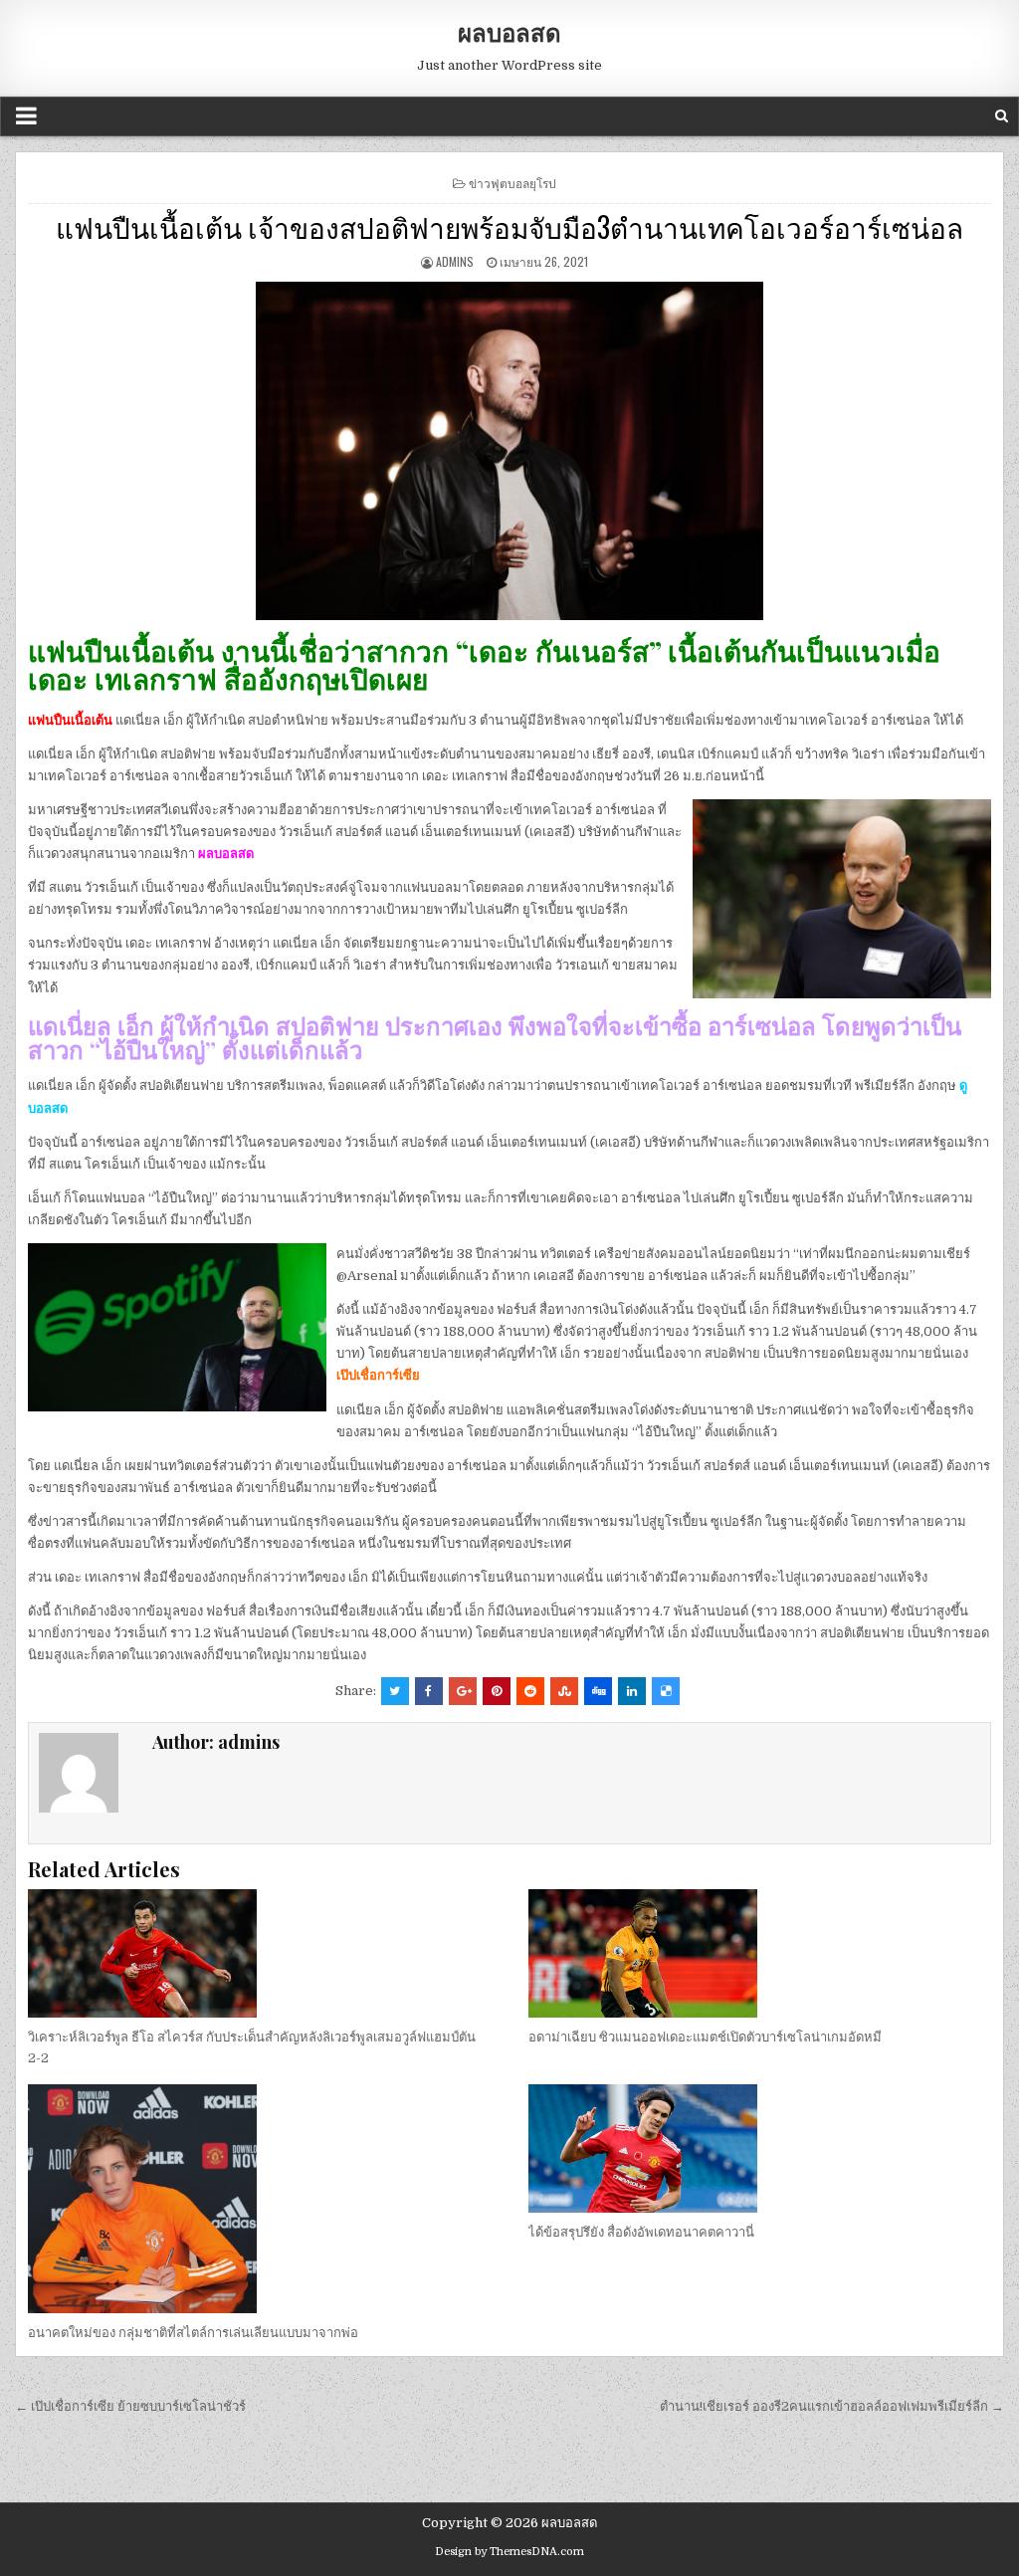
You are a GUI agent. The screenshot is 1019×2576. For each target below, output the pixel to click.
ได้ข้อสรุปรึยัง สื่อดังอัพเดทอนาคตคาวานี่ (641, 2232)
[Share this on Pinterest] (497, 1691)
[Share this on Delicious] (666, 1691)
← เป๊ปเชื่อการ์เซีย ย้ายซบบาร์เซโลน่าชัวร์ (130, 2406)
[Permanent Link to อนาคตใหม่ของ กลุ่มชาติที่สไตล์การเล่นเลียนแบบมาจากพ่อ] (259, 2199)
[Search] (1002, 116)
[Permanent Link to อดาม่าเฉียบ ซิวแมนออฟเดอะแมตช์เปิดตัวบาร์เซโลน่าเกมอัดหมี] (759, 1953)
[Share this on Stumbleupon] (564, 1691)
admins (455, 261)
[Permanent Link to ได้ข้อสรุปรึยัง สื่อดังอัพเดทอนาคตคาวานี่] (759, 2148)
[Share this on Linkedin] (632, 1691)
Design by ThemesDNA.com (509, 2552)
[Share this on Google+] (463, 1691)
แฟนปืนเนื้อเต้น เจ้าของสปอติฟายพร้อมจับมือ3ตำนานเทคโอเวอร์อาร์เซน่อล (509, 226)
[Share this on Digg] (598, 1691)
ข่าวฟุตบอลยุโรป (512, 183)
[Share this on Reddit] (530, 1691)
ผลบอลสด (509, 32)
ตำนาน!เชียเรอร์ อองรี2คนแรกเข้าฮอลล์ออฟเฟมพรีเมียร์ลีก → (832, 2406)
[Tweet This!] (395, 1691)
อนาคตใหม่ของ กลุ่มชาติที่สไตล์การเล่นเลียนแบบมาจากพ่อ (193, 2333)
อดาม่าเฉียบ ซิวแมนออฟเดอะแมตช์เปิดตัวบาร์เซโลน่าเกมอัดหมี (705, 2037)
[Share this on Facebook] (429, 1691)
